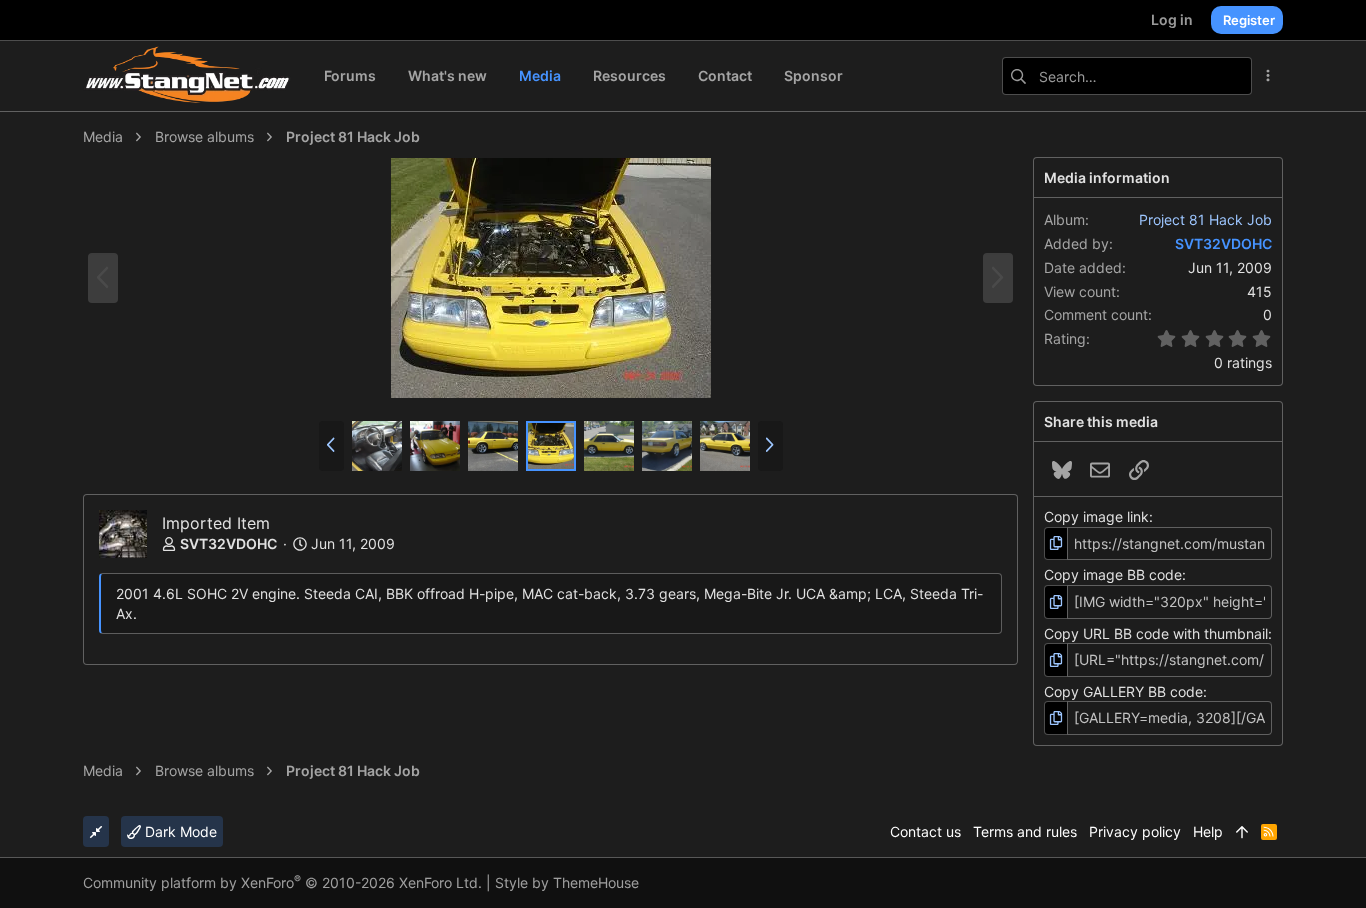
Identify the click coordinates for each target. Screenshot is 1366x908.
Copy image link (1096, 516)
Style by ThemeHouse (567, 882)
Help (1208, 831)
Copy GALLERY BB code (1123, 691)
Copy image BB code (1113, 574)
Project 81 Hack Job (1205, 219)
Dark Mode (179, 831)
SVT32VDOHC (228, 543)
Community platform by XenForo (282, 882)
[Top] (1242, 832)
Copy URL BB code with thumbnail (1156, 633)
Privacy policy (1135, 831)
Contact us (925, 831)
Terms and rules (1025, 831)
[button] (331, 446)
